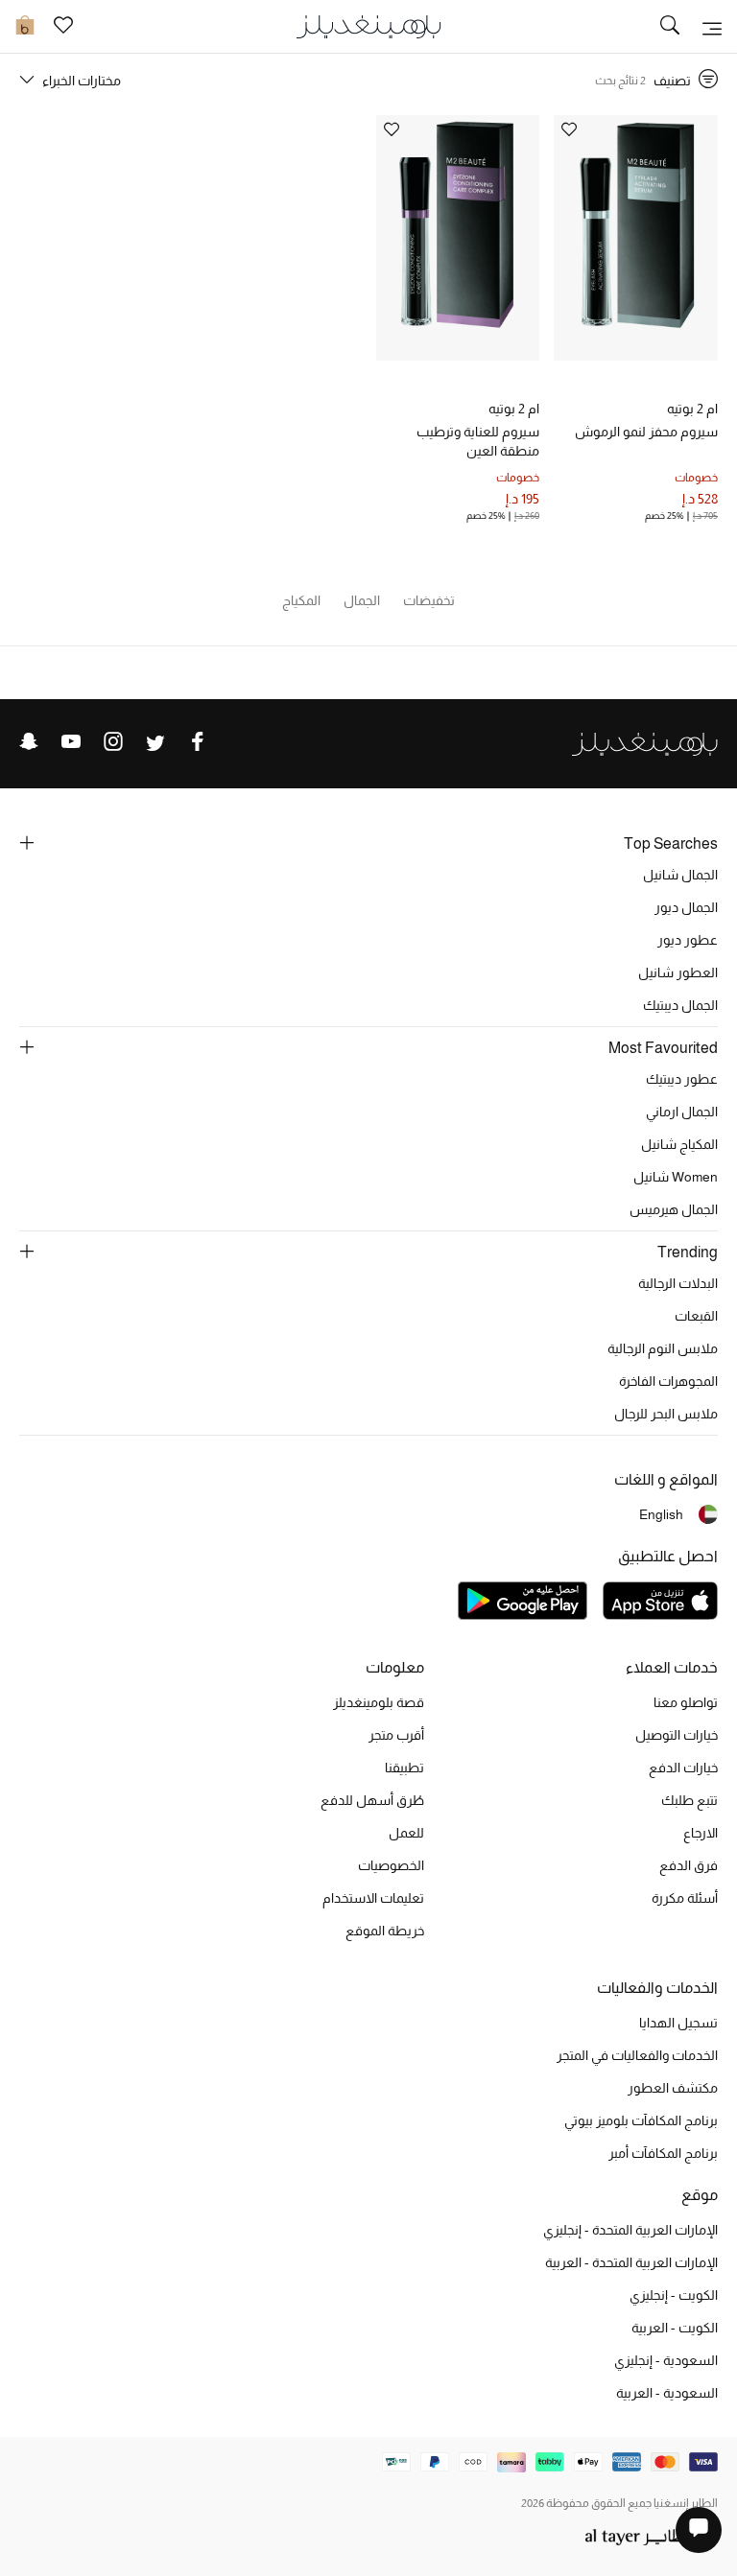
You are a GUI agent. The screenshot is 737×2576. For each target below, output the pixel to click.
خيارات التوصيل (677, 1735)
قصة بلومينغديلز (379, 1702)
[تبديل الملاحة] (712, 27)
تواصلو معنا (686, 1702)
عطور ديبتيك (682, 1079)
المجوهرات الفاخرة (668, 1381)
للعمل (406, 1833)
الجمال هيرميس (674, 1209)
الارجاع (701, 1833)
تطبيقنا (404, 1768)
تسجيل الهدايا (678, 2023)
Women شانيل (676, 1177)
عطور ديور (688, 940)
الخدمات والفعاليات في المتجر (637, 2055)
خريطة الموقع (385, 1931)
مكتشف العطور (673, 2088)
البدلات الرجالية (678, 1283)
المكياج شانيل (679, 1144)
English (661, 1514)
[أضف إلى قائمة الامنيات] (569, 131)
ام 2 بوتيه (692, 409)
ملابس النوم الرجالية (663, 1348)
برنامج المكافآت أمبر (663, 2153)
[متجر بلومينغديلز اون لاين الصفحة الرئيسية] (368, 25)
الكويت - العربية (675, 2328)
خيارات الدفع (683, 1768)
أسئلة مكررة (685, 1898)
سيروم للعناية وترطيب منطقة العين (478, 441)
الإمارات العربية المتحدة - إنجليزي (630, 2230)
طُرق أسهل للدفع (372, 1800)
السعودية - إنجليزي (666, 2360)
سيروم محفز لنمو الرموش (646, 432)
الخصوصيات (391, 1865)
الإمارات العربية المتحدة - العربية (631, 2262)
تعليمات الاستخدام (373, 1898)
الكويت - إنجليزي (674, 2295)
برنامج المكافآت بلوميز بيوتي (641, 2120)
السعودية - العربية (667, 2393)
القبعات (696, 1316)
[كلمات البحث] (670, 27)
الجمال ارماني (682, 1112)
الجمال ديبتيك (680, 1005)
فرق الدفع (689, 1865)
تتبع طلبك (689, 1800)
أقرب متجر (396, 1735)
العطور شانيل (678, 972)
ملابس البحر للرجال (666, 1414)
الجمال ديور (686, 907)
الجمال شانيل (680, 875)
